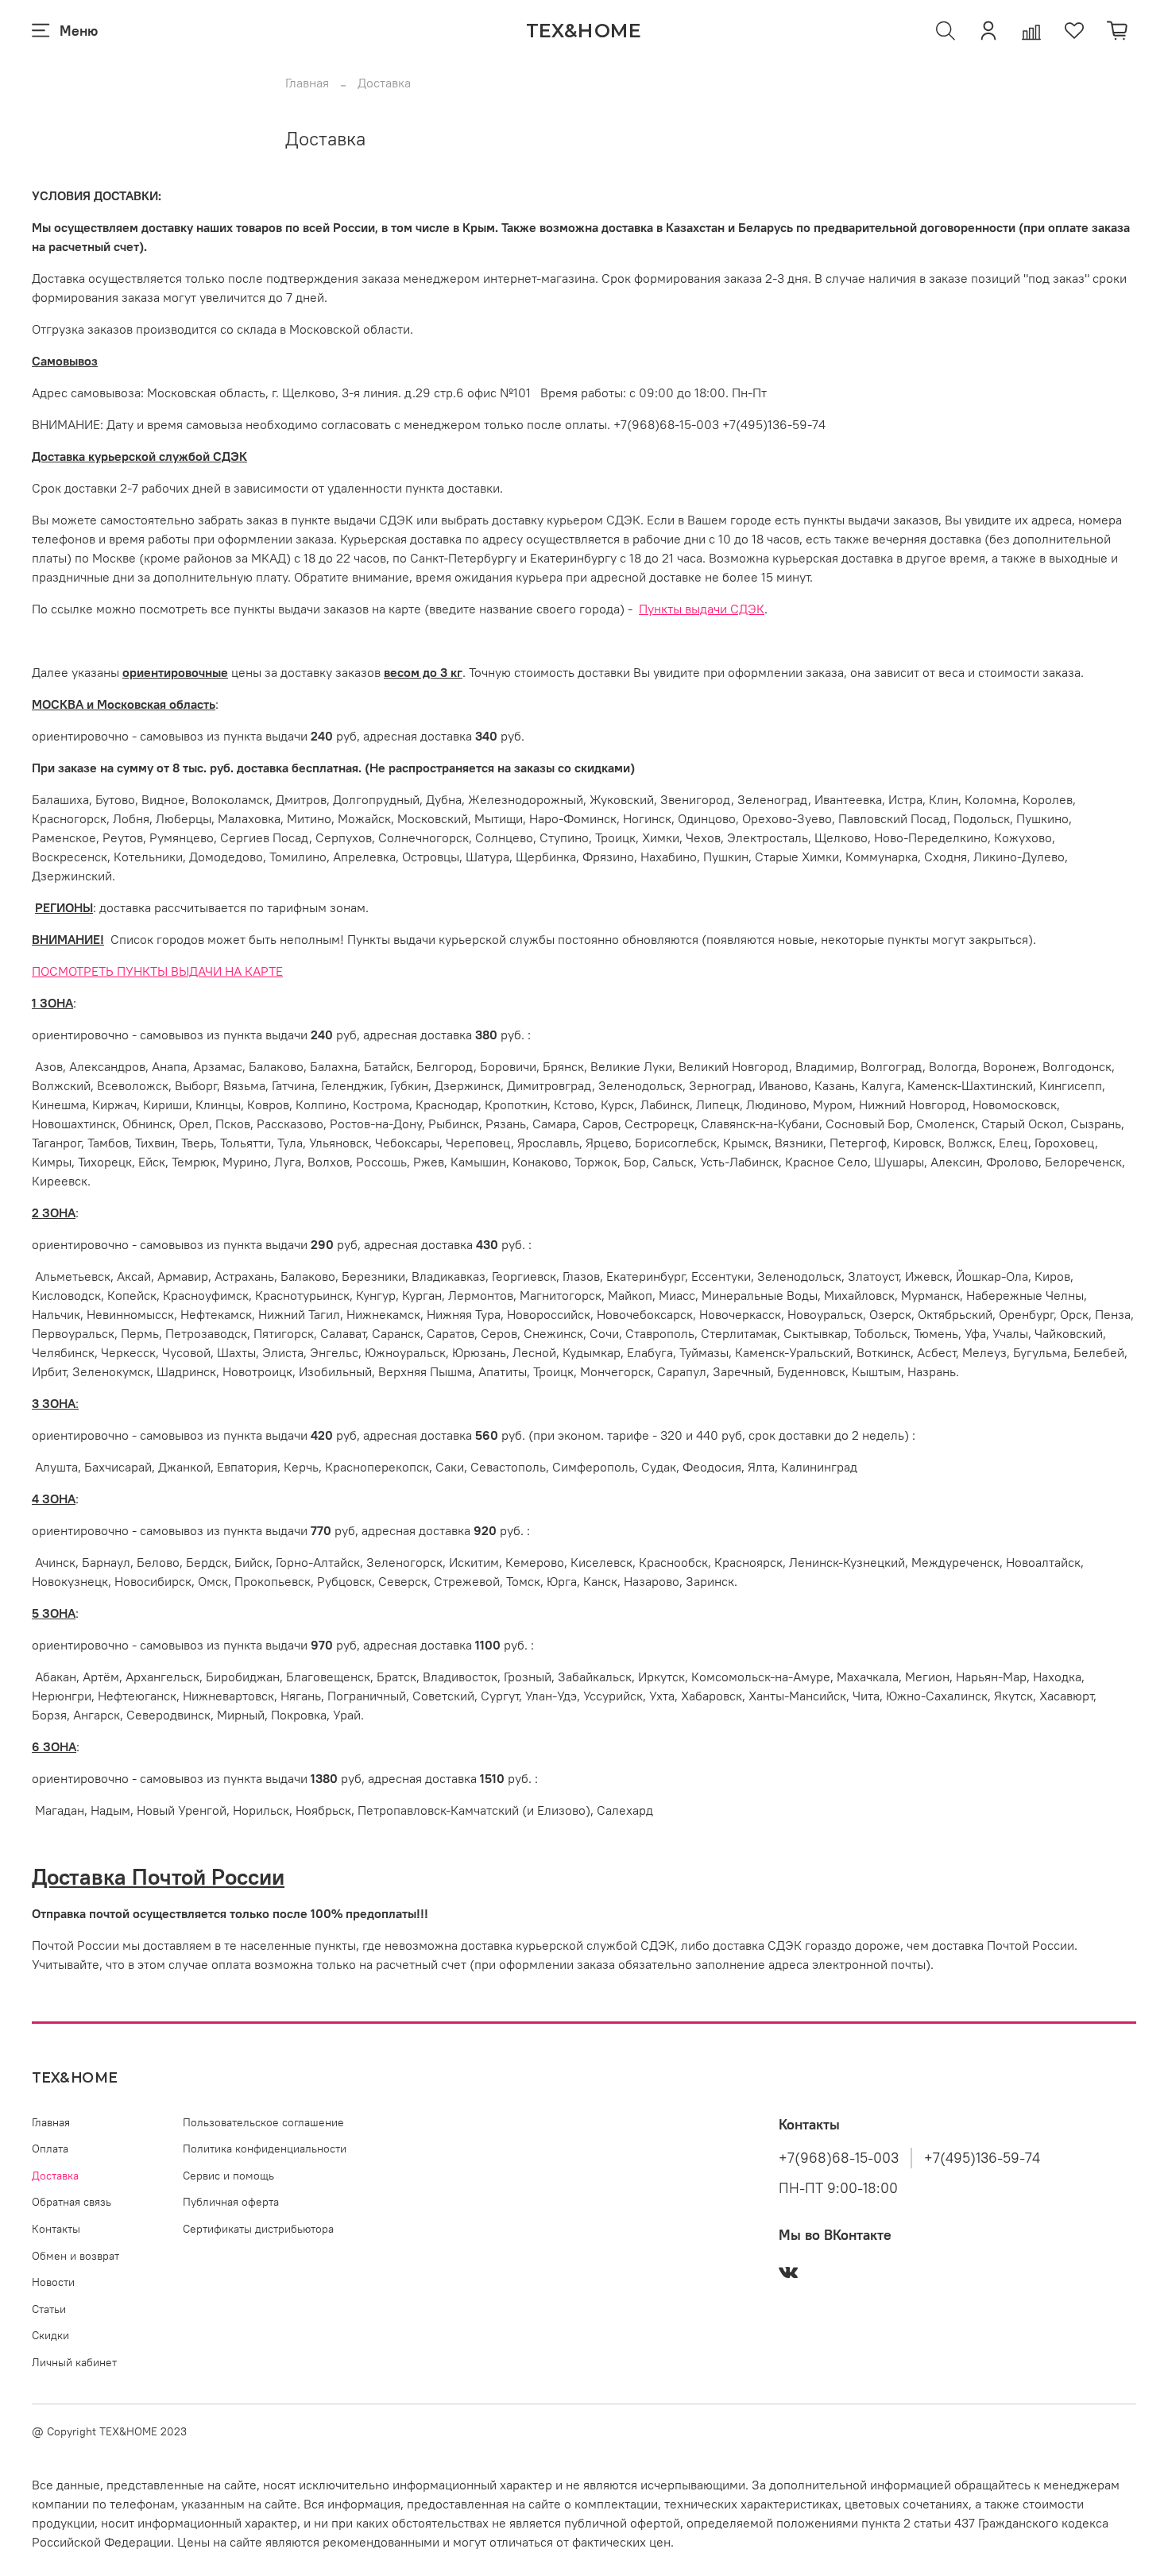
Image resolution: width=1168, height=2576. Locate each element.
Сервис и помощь (228, 2176)
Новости (53, 2282)
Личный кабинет (74, 2362)
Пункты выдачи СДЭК (702, 609)
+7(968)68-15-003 (839, 2158)
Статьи (49, 2309)
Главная (307, 83)
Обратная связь (72, 2202)
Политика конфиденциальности (265, 2149)
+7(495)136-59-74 (982, 2158)
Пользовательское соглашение (263, 2122)
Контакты (56, 2229)
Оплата (50, 2149)
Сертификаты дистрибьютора (258, 2229)
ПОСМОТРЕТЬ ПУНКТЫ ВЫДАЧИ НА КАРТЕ (157, 971)
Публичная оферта (231, 2202)
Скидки (50, 2335)
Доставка (55, 2176)
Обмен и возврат (75, 2256)
